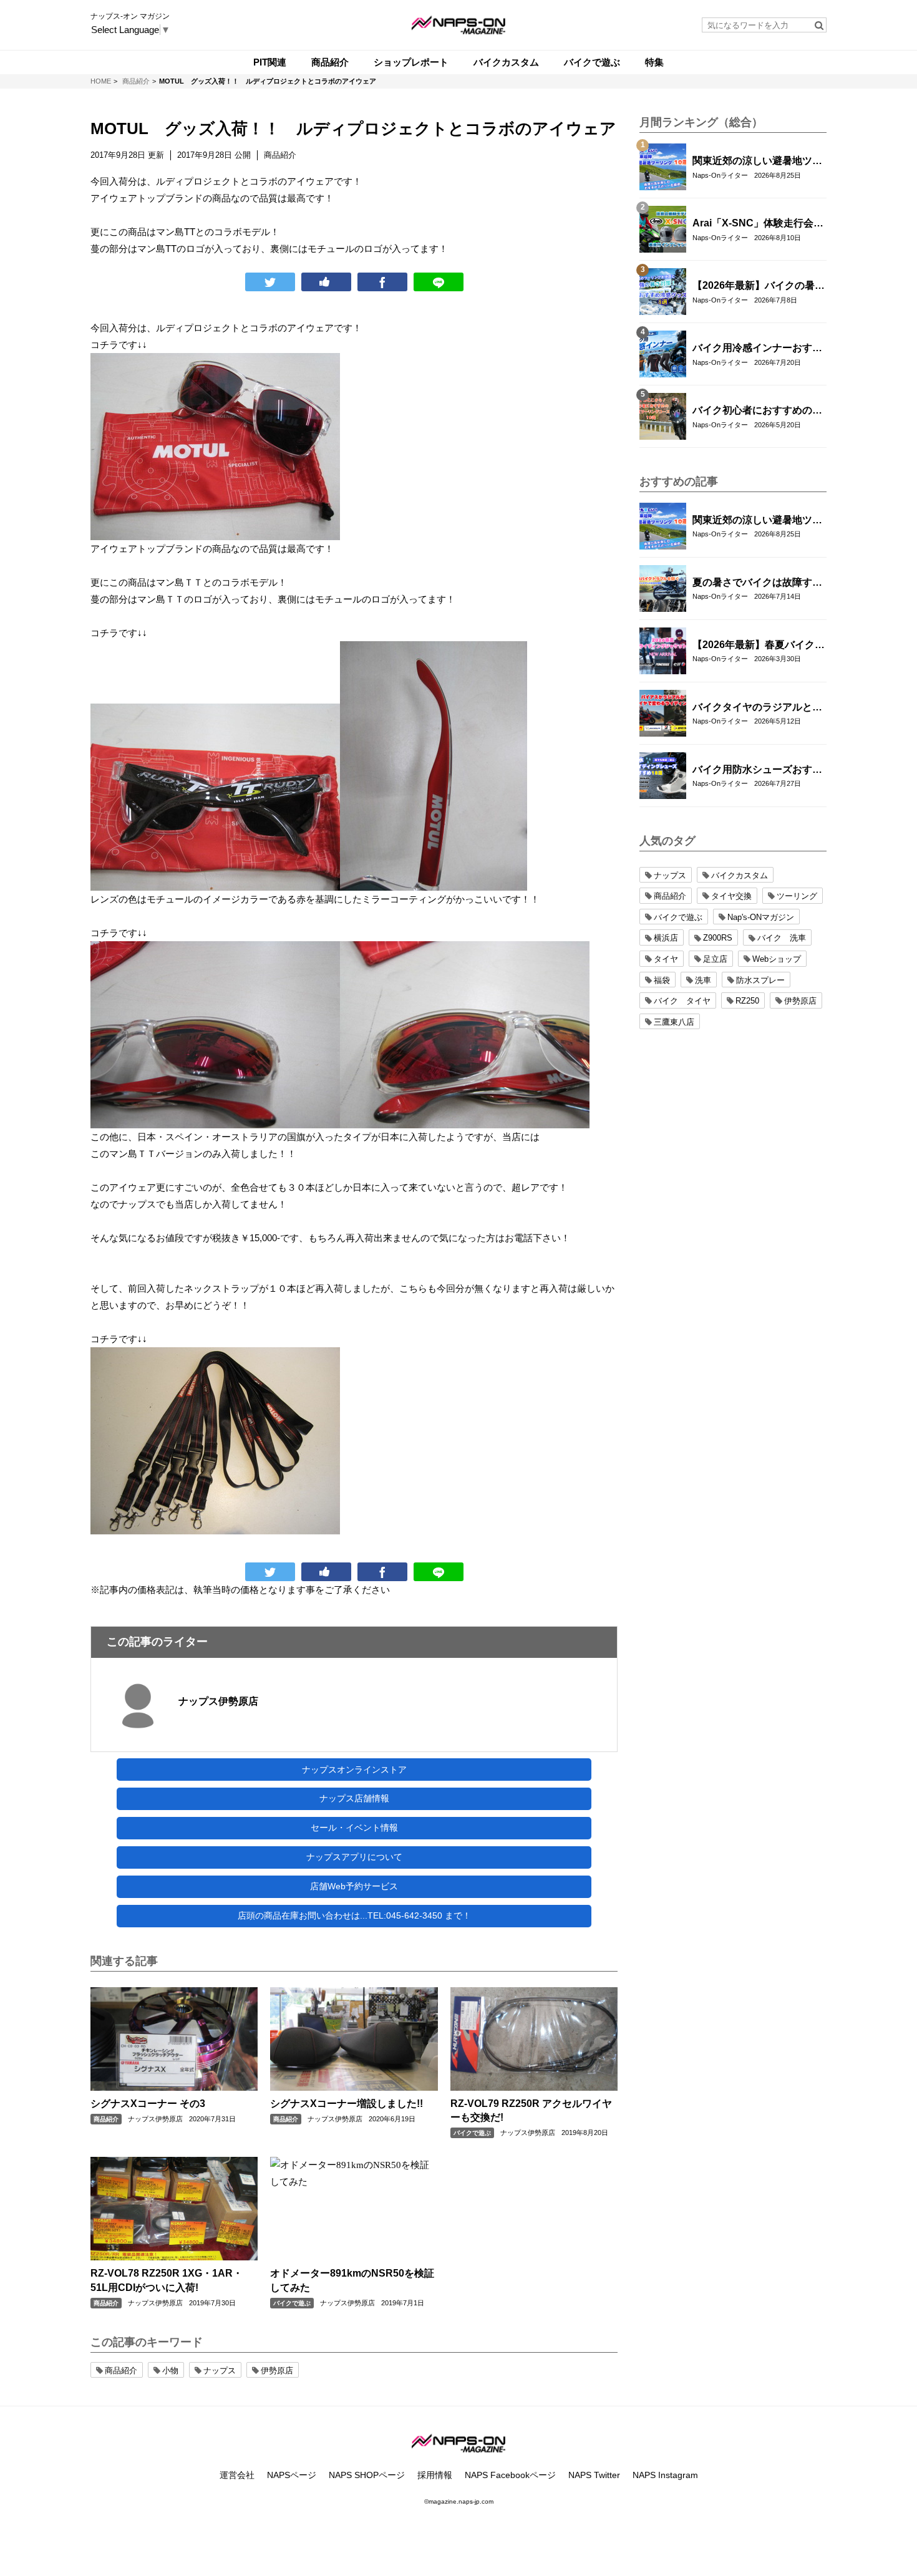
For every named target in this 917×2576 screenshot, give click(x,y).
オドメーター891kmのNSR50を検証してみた (352, 2280)
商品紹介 (106, 2119)
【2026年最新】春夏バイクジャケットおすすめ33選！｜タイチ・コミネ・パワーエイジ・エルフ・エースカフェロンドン (759, 646)
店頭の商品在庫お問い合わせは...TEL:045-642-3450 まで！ (354, 1915)
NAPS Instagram (665, 2475)
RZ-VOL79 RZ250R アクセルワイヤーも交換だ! (531, 2110)
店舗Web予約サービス (354, 1886)
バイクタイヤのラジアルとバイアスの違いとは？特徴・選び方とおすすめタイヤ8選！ (757, 708)
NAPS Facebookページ (510, 2475)
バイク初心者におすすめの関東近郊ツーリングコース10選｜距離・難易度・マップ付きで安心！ (758, 411)
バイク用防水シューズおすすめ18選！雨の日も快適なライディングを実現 (758, 770)
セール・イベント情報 (354, 1828)
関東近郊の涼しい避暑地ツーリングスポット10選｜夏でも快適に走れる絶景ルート (758, 162)
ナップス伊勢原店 (218, 1701)
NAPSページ (292, 2475)
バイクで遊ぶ (472, 2133)
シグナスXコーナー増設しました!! (347, 2104)
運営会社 (237, 2475)
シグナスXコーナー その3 (148, 2104)
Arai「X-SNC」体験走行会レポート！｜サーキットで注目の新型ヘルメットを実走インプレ (758, 224)
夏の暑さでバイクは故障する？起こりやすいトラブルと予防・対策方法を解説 (757, 583)
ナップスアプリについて (354, 1857)
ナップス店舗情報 (354, 1798)
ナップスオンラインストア (354, 1770)
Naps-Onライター (720, 175)
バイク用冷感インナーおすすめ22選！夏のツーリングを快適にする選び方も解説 (758, 349)
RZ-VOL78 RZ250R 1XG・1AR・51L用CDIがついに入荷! (167, 2280)
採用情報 (435, 2475)
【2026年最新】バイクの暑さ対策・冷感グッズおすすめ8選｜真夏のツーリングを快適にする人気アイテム (759, 286)
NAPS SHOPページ (367, 2475)
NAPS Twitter (594, 2475)
